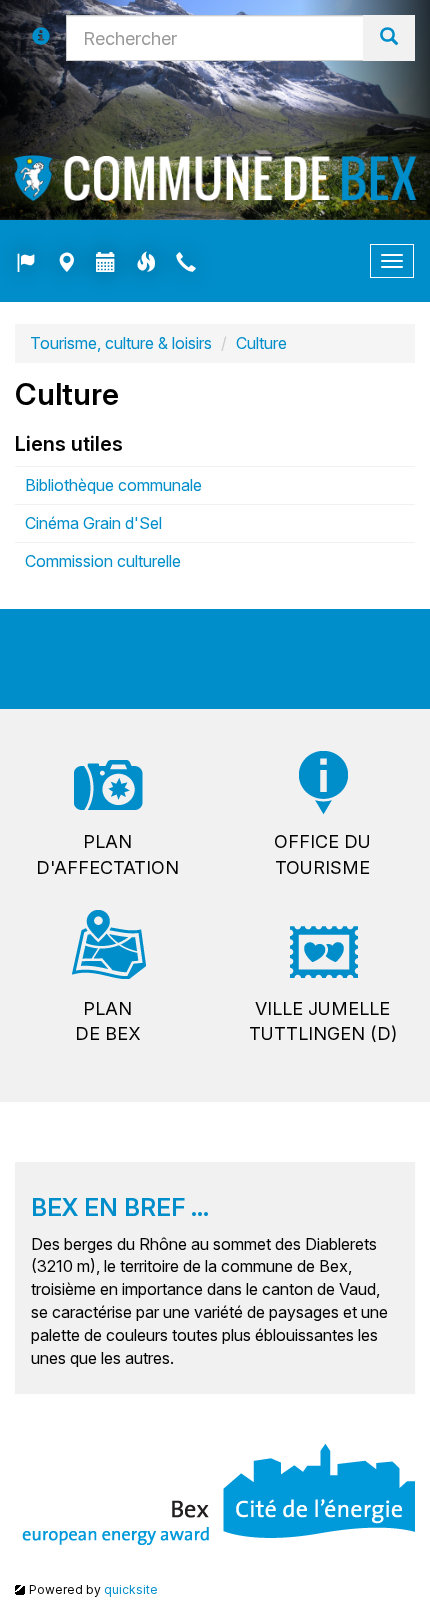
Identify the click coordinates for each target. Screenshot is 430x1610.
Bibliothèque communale (113, 485)
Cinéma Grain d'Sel (93, 523)
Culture (261, 343)
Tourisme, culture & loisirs (121, 343)
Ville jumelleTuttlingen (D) (323, 1021)
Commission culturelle (103, 561)
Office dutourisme (322, 854)
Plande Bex (108, 1021)
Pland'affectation (107, 854)
